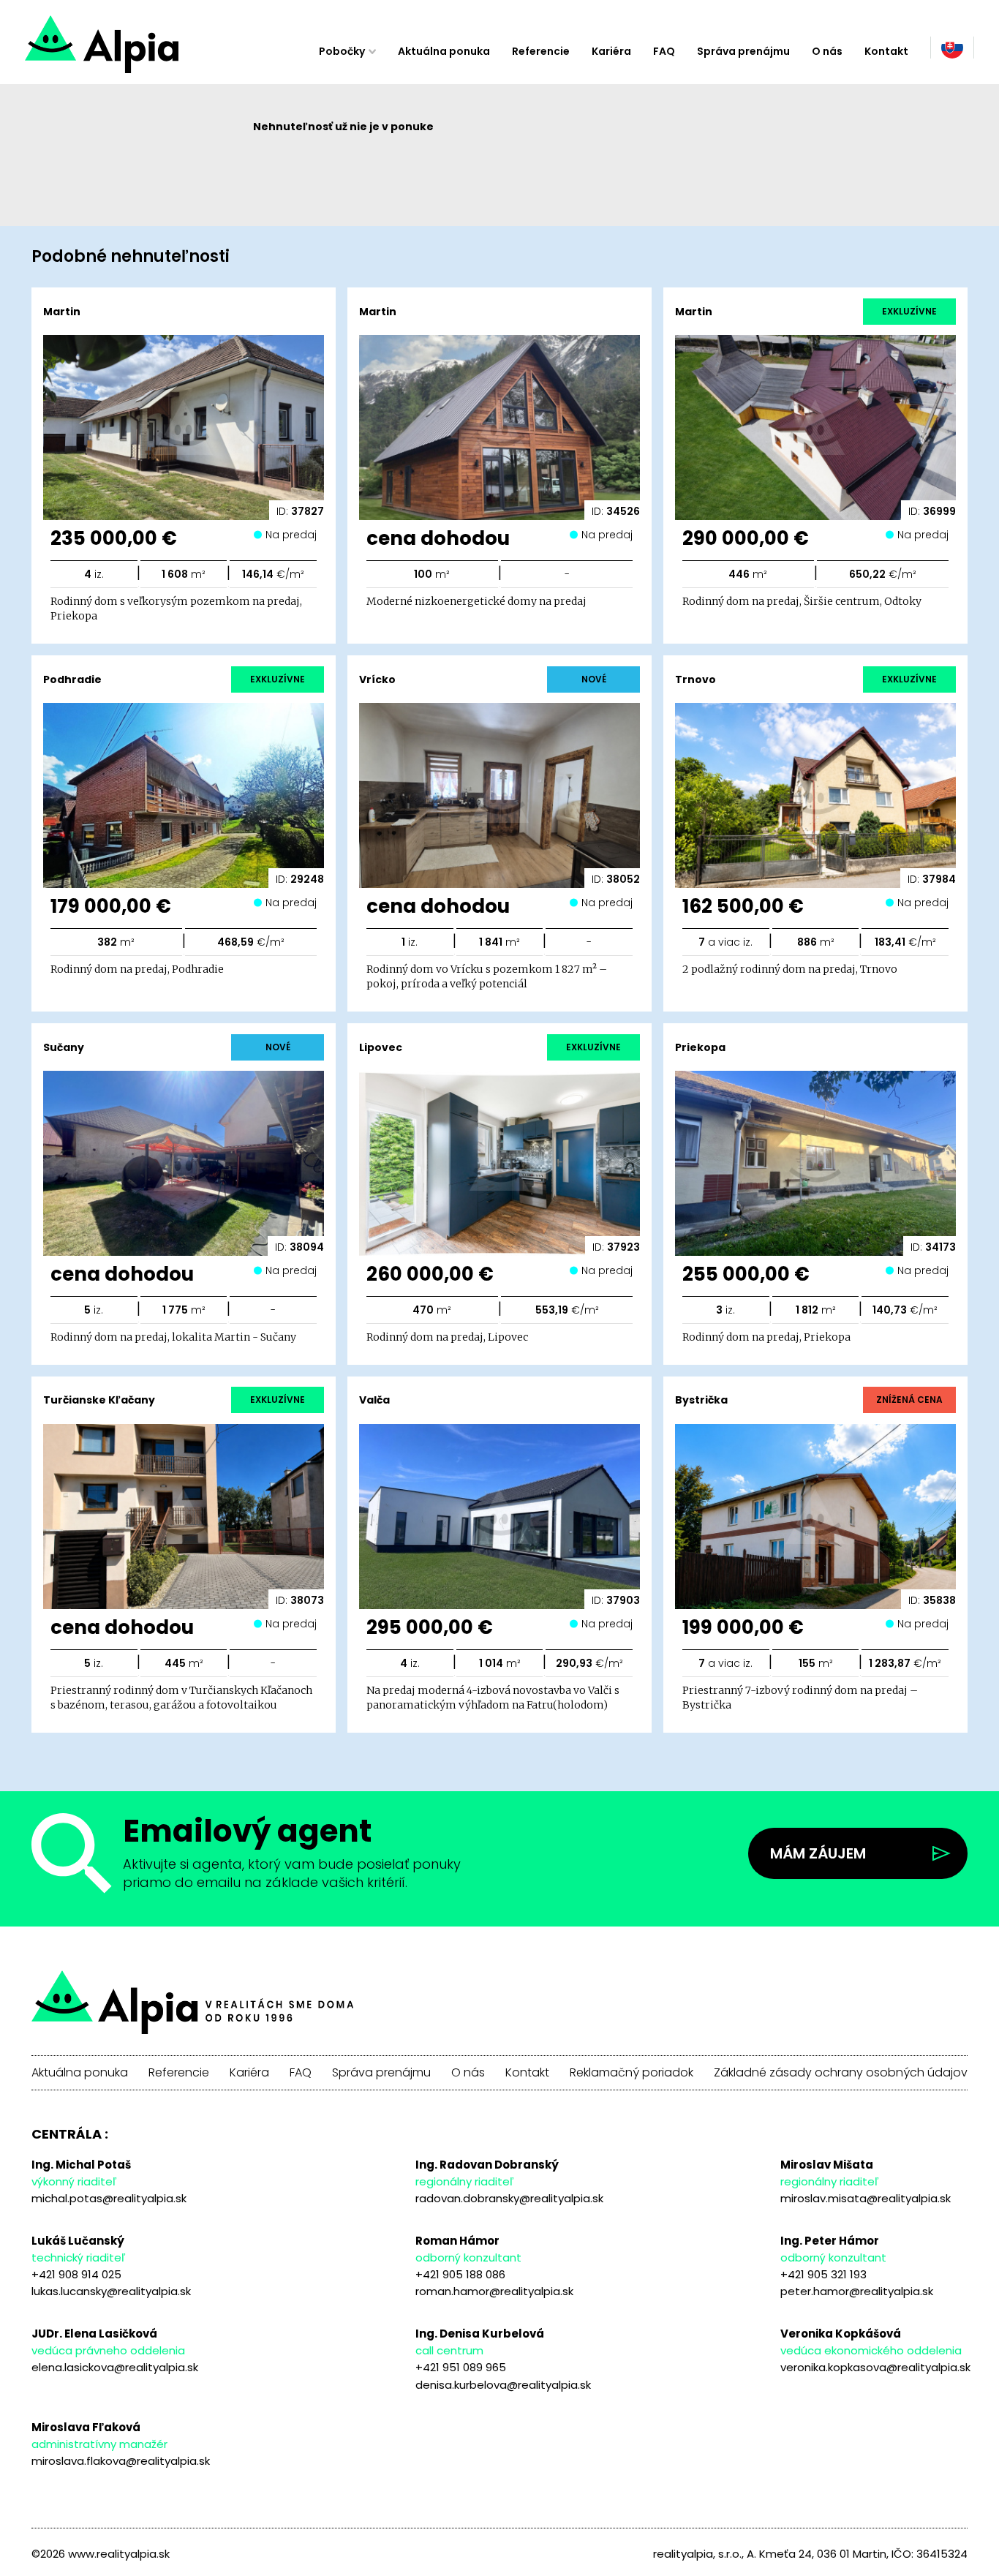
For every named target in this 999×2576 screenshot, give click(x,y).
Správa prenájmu (743, 51)
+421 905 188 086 (460, 2274)
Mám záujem (818, 1853)
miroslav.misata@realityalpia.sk (866, 2198)
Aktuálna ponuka (444, 51)
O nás (827, 51)
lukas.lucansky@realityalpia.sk (111, 2291)
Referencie (541, 51)
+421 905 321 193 (823, 2274)
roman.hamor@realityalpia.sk (494, 2291)
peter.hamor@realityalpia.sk (857, 2291)
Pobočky (342, 51)
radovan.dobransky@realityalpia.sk (509, 2198)
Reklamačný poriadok (632, 2073)
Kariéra (611, 51)
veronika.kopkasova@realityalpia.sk (875, 2367)
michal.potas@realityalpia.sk (109, 2198)
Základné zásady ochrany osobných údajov (841, 2073)
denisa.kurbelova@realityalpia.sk (503, 2385)
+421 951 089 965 (461, 2367)
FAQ (664, 51)
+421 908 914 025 (76, 2274)
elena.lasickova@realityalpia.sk (115, 2367)
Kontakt (886, 51)
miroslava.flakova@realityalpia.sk (121, 2461)
